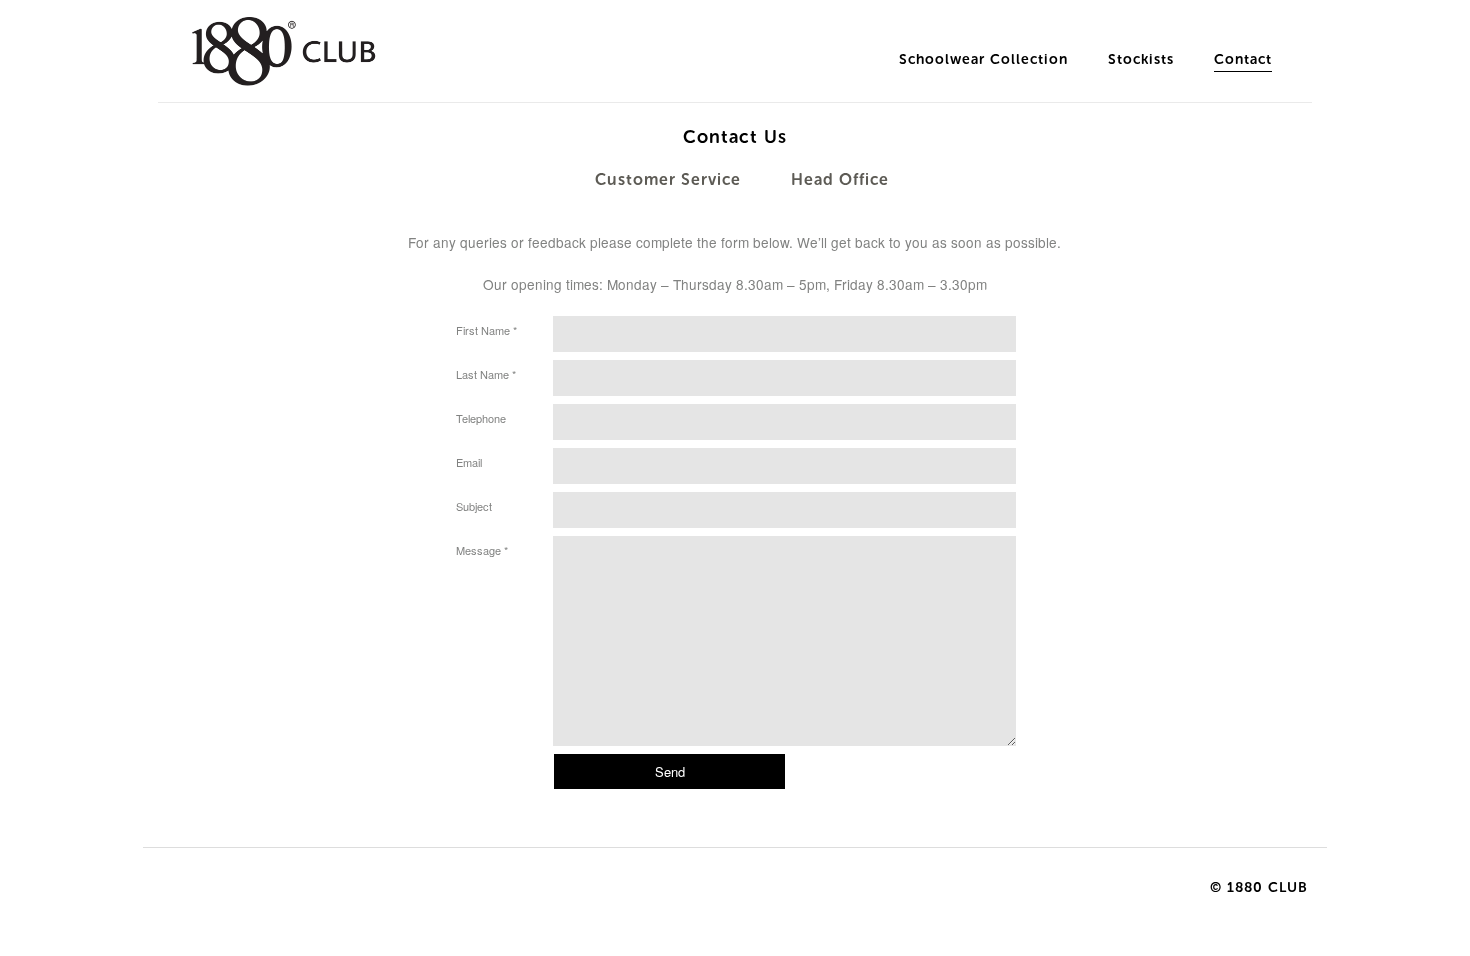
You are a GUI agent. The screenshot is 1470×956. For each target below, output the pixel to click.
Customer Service (668, 179)
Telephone (481, 418)
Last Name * (486, 374)
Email (469, 462)
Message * (482, 550)
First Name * (486, 330)
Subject (474, 506)
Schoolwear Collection (983, 59)
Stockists (1141, 59)
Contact (1243, 59)
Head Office (840, 179)
